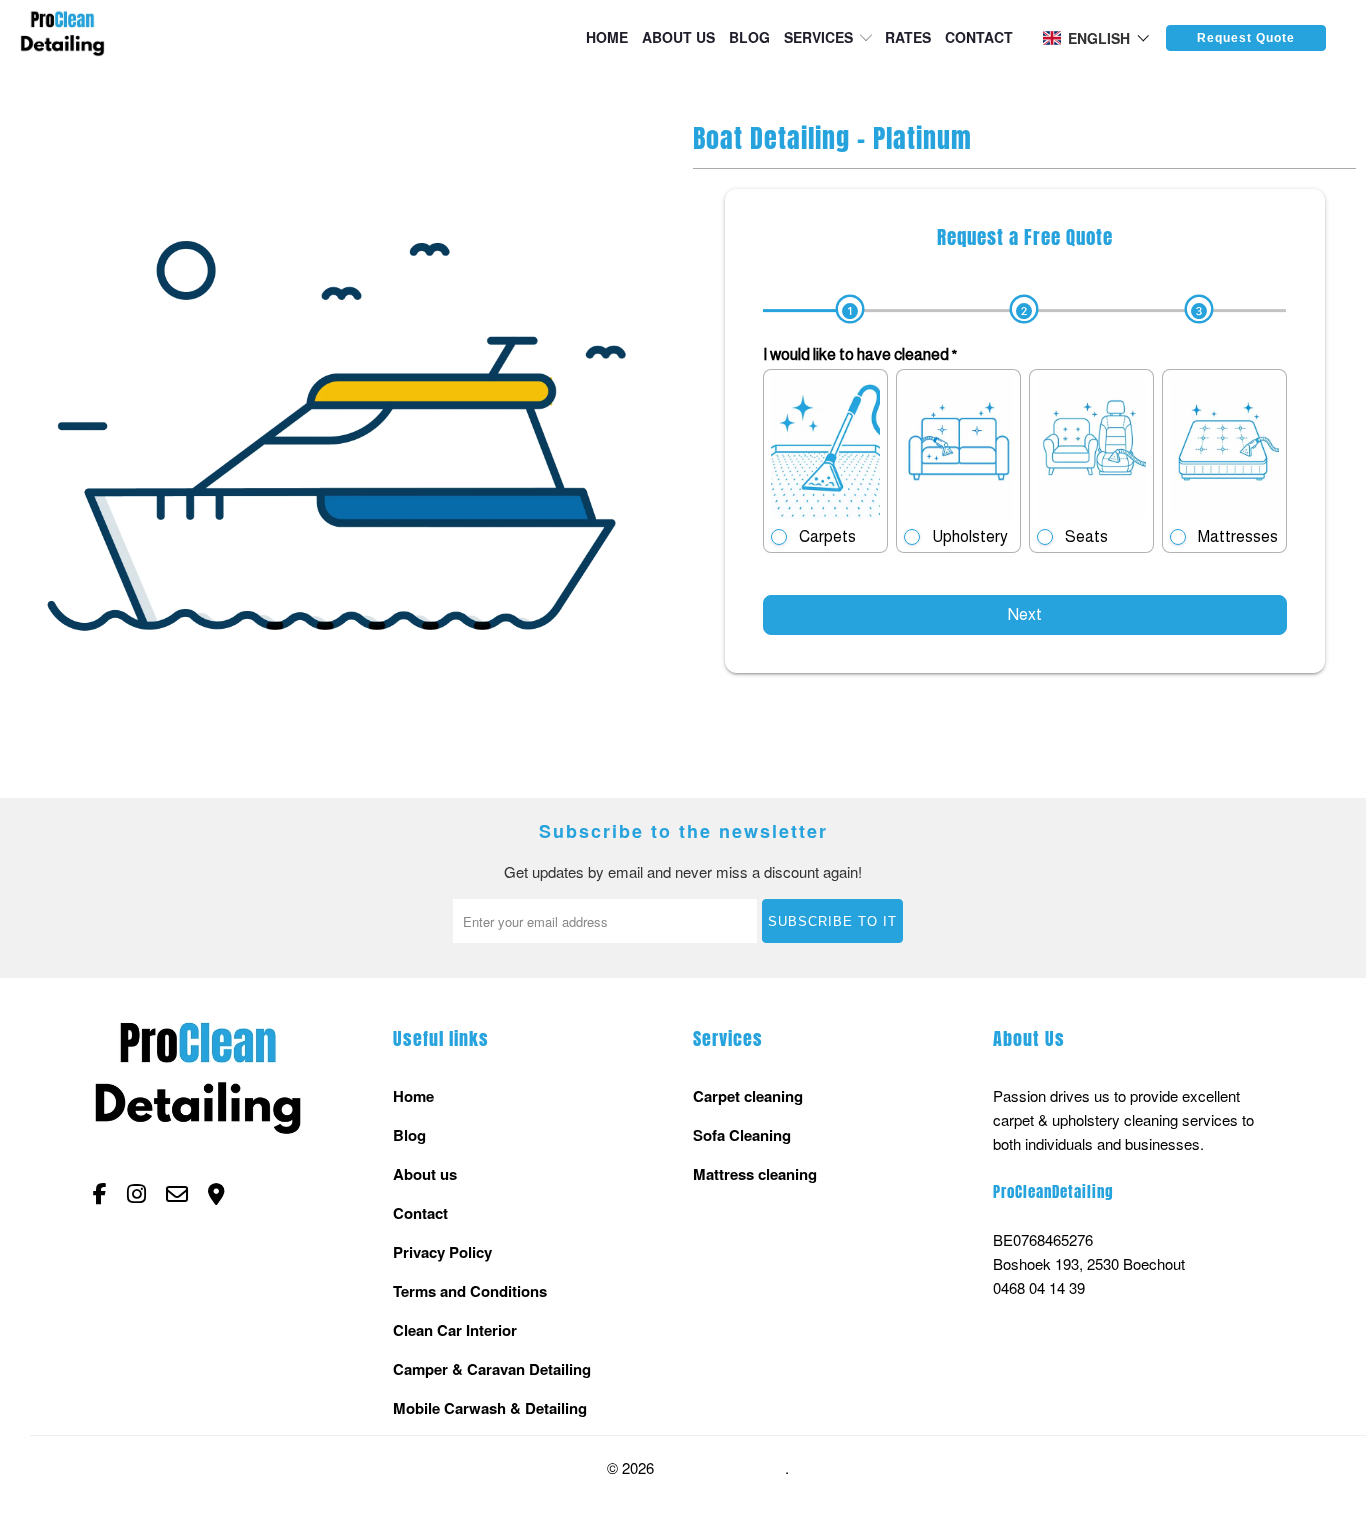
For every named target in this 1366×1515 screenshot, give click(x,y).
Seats (1086, 536)
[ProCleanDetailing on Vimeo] (216, 1194)
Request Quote (1246, 38)
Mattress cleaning (755, 1174)
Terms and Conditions (470, 1291)
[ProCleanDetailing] (62, 36)
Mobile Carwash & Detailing (490, 1408)
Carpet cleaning (748, 1096)
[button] (1096, 38)
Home (607, 37)
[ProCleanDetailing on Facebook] (100, 1194)
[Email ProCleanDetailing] (177, 1194)
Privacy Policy (442, 1252)
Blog (749, 37)
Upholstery (970, 536)
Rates (908, 37)
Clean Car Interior (455, 1330)
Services (818, 37)
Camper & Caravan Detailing (492, 1369)
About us (678, 37)
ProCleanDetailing (721, 1468)
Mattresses (1238, 536)
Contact (979, 37)
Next (1025, 614)
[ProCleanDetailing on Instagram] (136, 1194)
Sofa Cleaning (742, 1135)
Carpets (827, 536)
